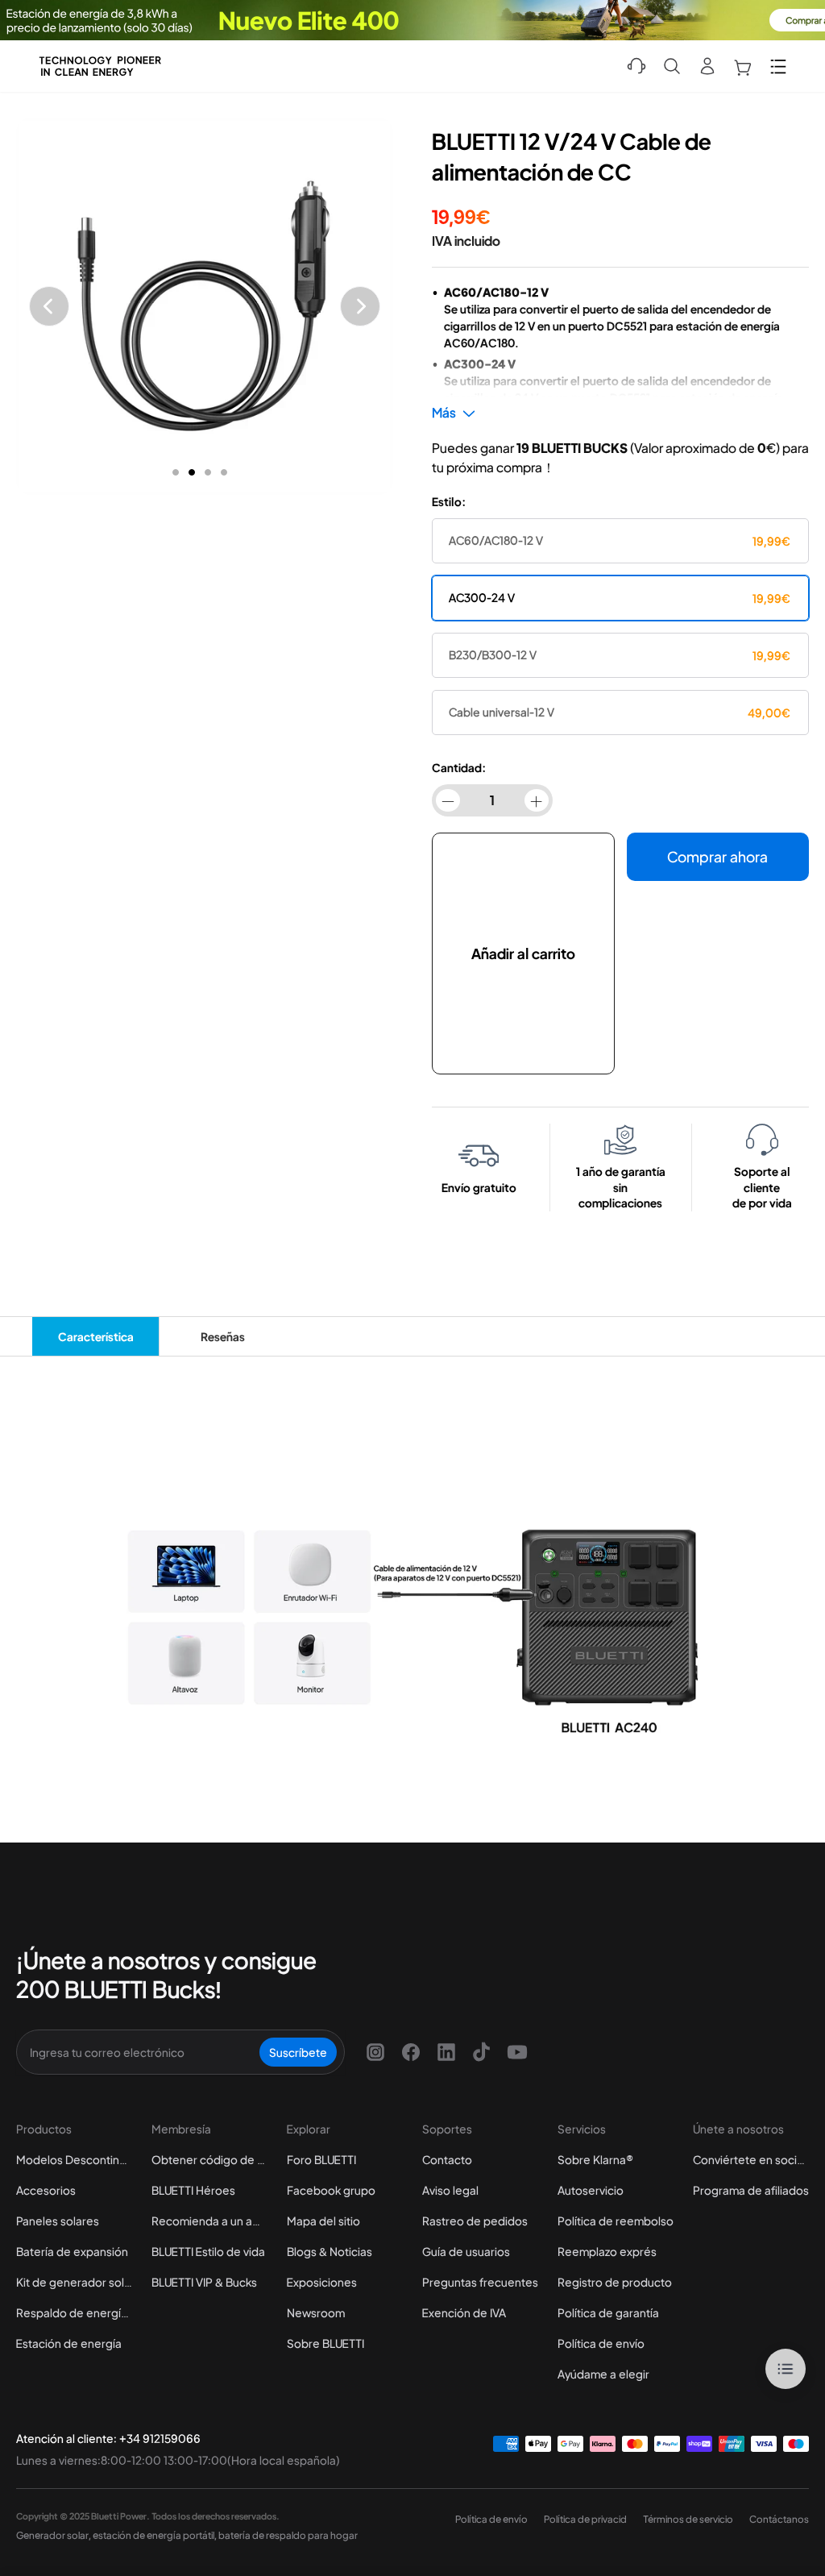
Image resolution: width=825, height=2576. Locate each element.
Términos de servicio (688, 2519)
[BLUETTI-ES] (100, 66)
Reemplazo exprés (607, 2251)
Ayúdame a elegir (603, 2374)
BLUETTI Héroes (193, 2190)
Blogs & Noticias (330, 2251)
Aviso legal (450, 2190)
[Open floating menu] (786, 2369)
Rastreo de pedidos (475, 2221)
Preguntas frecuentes (480, 2282)
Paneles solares (58, 2221)
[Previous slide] (49, 306)
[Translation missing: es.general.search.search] (672, 66)
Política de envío (601, 2343)
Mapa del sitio (323, 2221)
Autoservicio (591, 2190)
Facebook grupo (331, 2190)
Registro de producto (615, 2282)
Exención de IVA (464, 2312)
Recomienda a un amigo (209, 2221)
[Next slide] (360, 306)
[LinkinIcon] (446, 2052)
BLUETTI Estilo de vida (208, 2251)
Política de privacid (585, 2519)
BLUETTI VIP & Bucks (204, 2282)
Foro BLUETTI (321, 2159)
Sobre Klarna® (595, 2159)
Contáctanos (779, 2519)
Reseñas (223, 1336)
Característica (96, 1336)
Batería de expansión (72, 2251)
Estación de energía (69, 2343)
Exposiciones (322, 2282)
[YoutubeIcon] (517, 2052)
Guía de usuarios (466, 2251)
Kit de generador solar (74, 2282)
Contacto (447, 2159)
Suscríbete (298, 2052)
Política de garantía (608, 2312)
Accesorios (46, 2190)
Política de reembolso (616, 2221)
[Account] (707, 66)
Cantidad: (459, 767)
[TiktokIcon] (482, 2052)
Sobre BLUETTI (325, 2343)
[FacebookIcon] (411, 2052)
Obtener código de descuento (209, 2159)
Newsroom (316, 2312)
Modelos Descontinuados (74, 2159)
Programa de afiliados (751, 2190)
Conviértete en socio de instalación (751, 2159)
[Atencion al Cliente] (636, 66)
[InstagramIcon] (375, 2052)
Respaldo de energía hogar (74, 2312)
